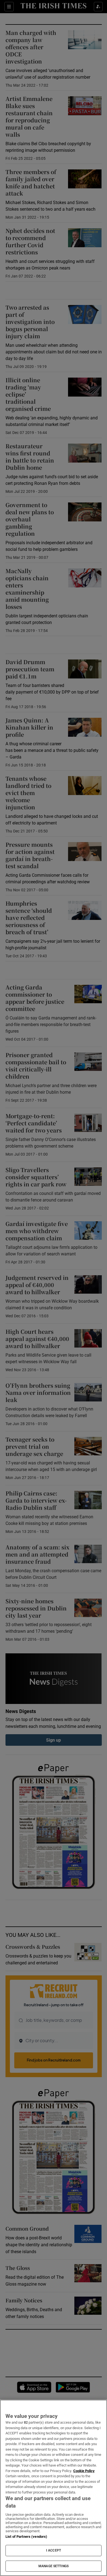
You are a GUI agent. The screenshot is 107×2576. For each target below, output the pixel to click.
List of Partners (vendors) (26, 2537)
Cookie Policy (84, 2471)
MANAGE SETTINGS (54, 2566)
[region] (54, 2488)
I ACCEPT (54, 2550)
